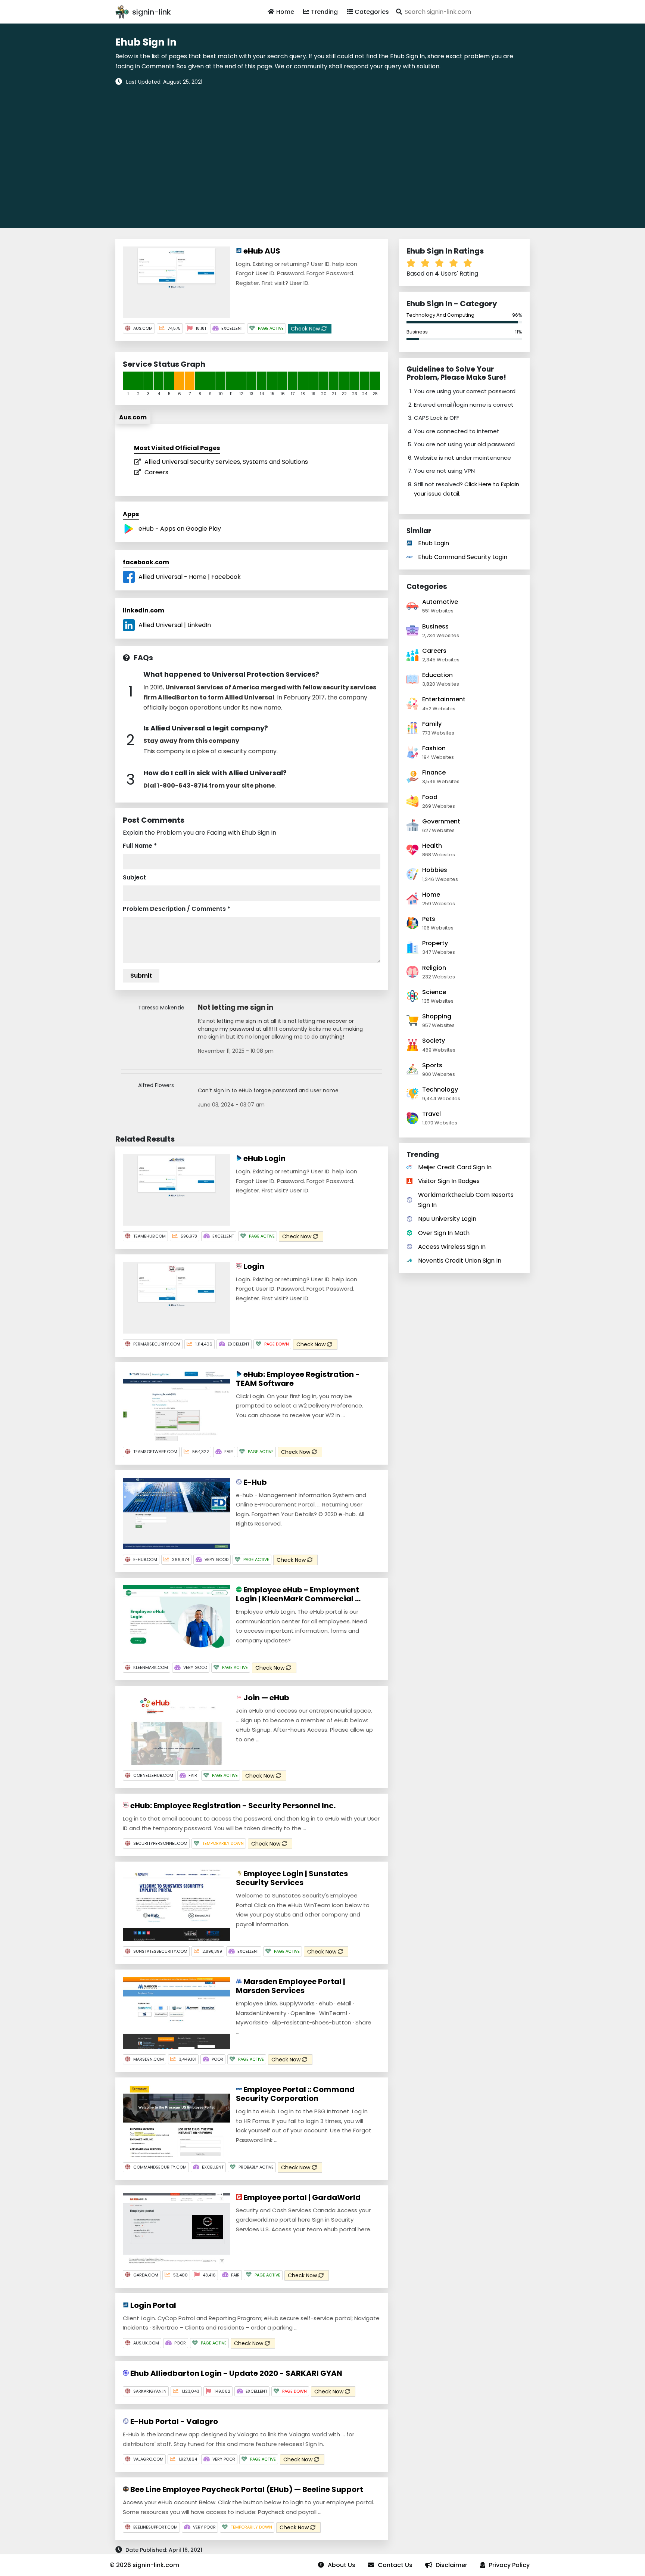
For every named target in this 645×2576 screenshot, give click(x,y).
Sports (432, 1065)
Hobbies (435, 870)
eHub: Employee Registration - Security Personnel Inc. (232, 1806)
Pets (429, 919)
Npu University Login (447, 1219)
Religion (434, 968)
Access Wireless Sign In (452, 1247)
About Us (342, 2565)
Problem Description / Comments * (177, 909)
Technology (440, 1090)
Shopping (437, 1016)
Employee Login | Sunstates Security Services (292, 1878)
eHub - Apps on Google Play (180, 529)
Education (437, 675)
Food (430, 797)
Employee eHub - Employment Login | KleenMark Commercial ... (298, 1594)
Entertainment (444, 699)
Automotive (440, 602)
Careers (156, 472)
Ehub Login (434, 543)
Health (432, 846)
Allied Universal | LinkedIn (175, 625)
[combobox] (462, 12)
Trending (324, 12)
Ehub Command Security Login (463, 557)
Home (285, 12)
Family (432, 724)
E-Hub (254, 1482)
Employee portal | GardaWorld (301, 2197)
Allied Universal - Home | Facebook (190, 577)
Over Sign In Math (444, 1233)
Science (434, 992)
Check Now (306, 329)
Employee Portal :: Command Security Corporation (295, 2094)
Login (253, 1266)
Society (434, 1041)
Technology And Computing (440, 315)
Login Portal (152, 2305)
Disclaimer (451, 2565)
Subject (134, 877)
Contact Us (395, 2565)
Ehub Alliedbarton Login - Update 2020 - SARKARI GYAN (236, 2373)
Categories (372, 12)
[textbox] (462, 12)
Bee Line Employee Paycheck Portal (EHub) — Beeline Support (246, 2489)
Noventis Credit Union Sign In (460, 1261)
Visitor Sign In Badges (449, 1181)
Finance (434, 772)
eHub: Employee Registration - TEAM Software (298, 1379)
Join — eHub (266, 1698)
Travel (431, 1114)
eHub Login (264, 1158)
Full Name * (140, 846)
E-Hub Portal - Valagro (173, 2421)
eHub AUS (261, 251)
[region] (322, 152)
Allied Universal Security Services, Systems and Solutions (226, 462)
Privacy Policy (509, 2565)
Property (435, 943)
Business (417, 332)
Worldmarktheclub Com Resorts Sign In (466, 1200)
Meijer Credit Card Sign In (455, 1167)
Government (441, 821)
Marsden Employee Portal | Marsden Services (291, 1986)
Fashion (434, 748)
